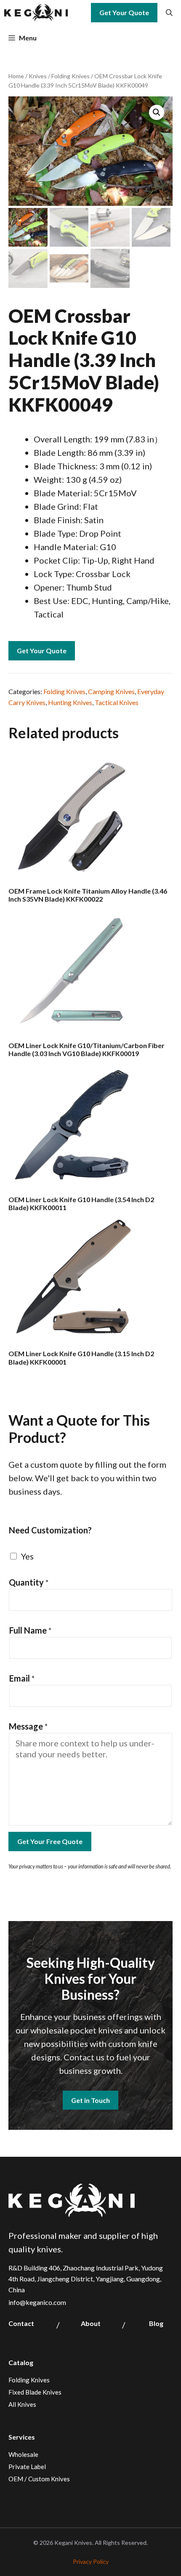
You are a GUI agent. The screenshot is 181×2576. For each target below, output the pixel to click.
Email (22, 1678)
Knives (38, 76)
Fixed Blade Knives (35, 2392)
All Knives (22, 2404)
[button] (169, 13)
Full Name (31, 1630)
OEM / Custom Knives (39, 2479)
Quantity (29, 1582)
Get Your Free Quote (50, 1841)
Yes (27, 1556)
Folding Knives (71, 76)
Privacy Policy (91, 2561)
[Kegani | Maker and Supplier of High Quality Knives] (36, 13)
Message (28, 1726)
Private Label (27, 2467)
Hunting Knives (70, 702)
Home (16, 76)
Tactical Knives (117, 702)
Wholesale (23, 2454)
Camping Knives (111, 691)
